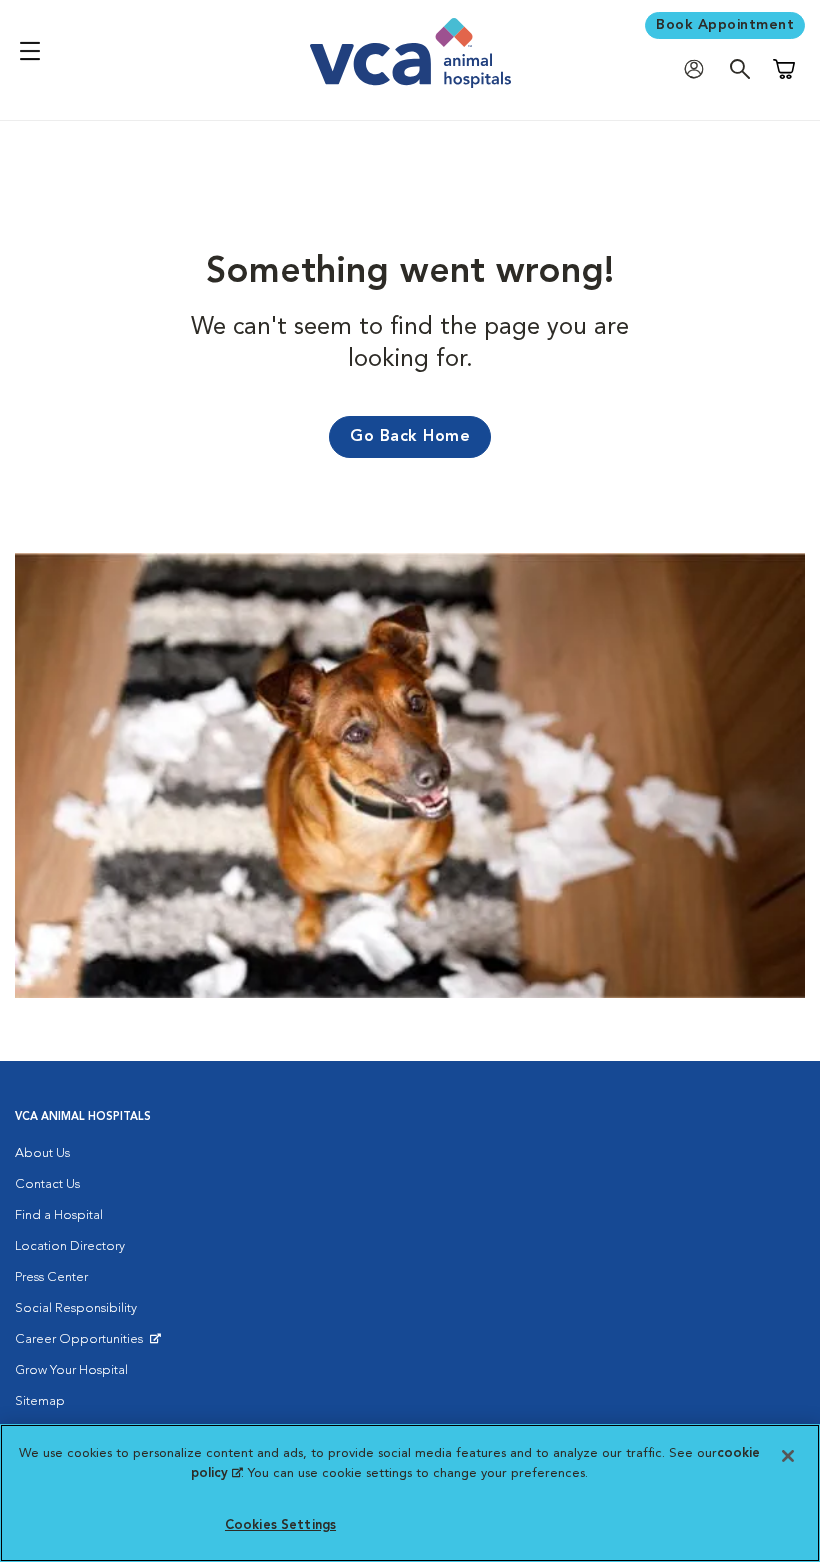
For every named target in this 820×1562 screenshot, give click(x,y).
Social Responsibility (76, 1308)
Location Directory (70, 1246)
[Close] (788, 1456)
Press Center (51, 1277)
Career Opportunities (82, 1344)
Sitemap (40, 1401)
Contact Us (47, 1184)
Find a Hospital (59, 1215)
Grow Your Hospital (71, 1370)
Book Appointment (725, 25)
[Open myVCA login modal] (699, 68)
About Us (42, 1153)
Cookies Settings (280, 1525)
